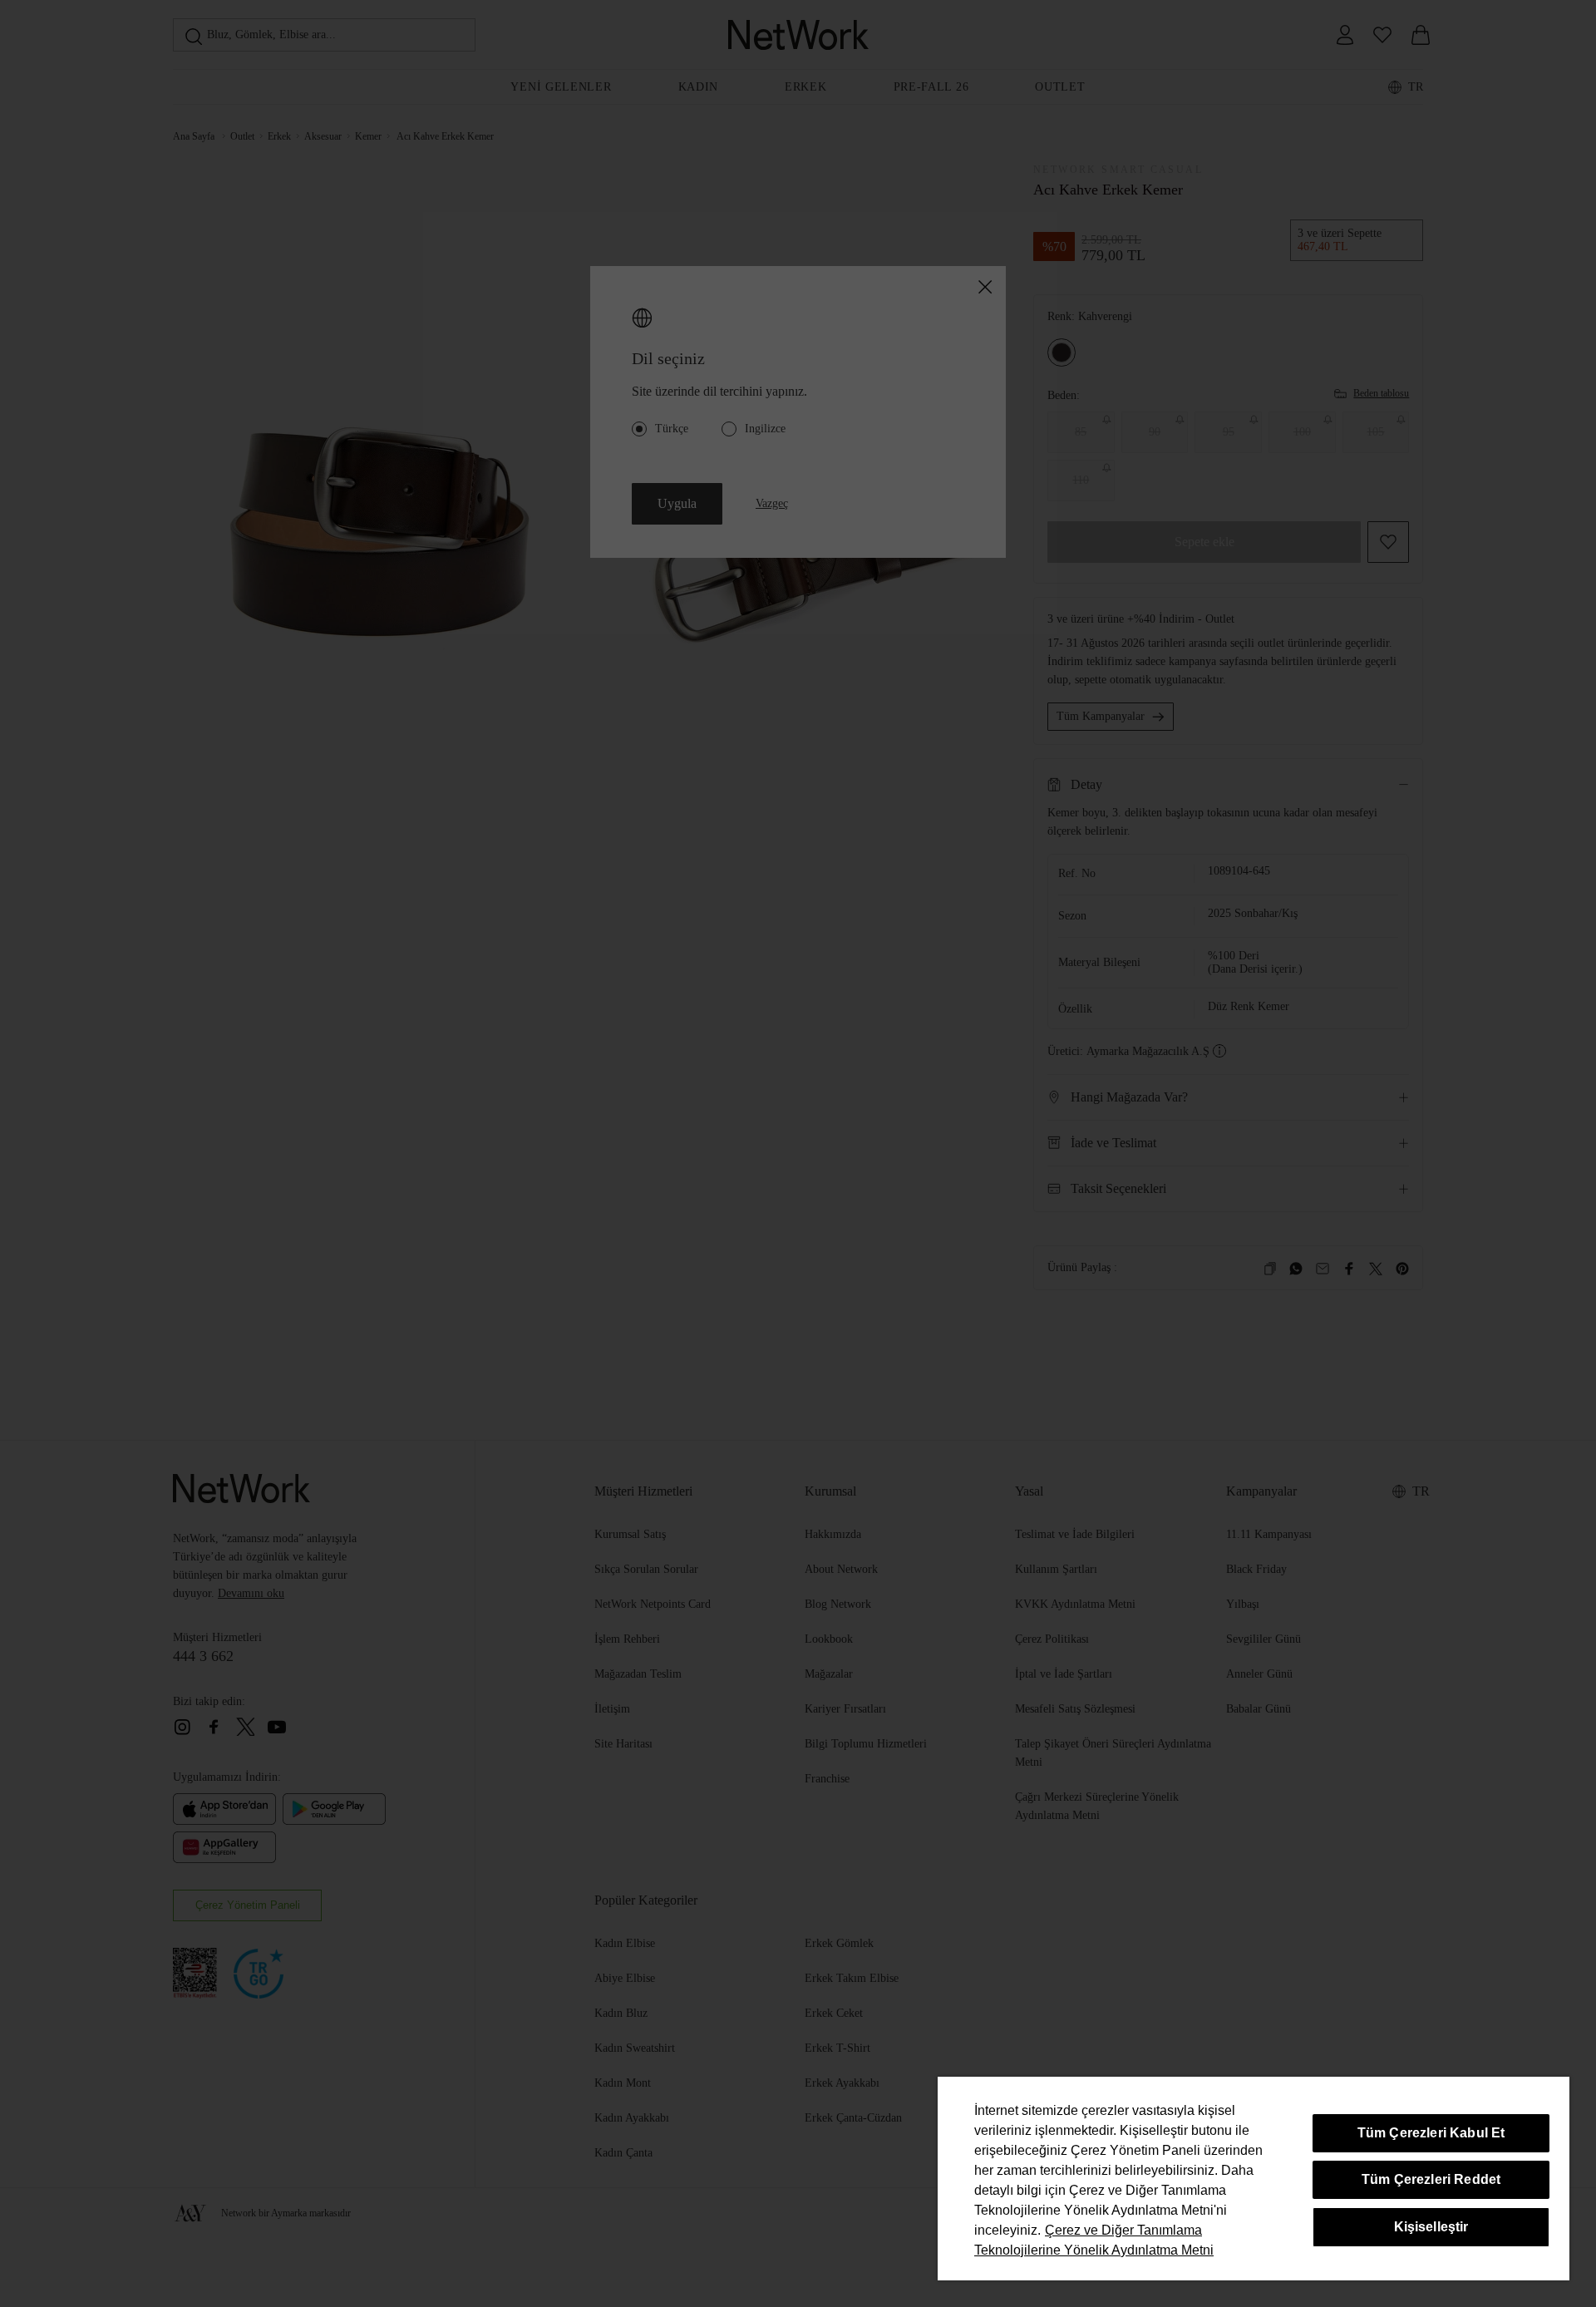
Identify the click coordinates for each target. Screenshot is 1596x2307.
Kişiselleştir (1431, 2227)
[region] (1254, 2179)
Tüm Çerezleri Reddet (1431, 2179)
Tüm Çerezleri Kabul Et (1431, 2133)
